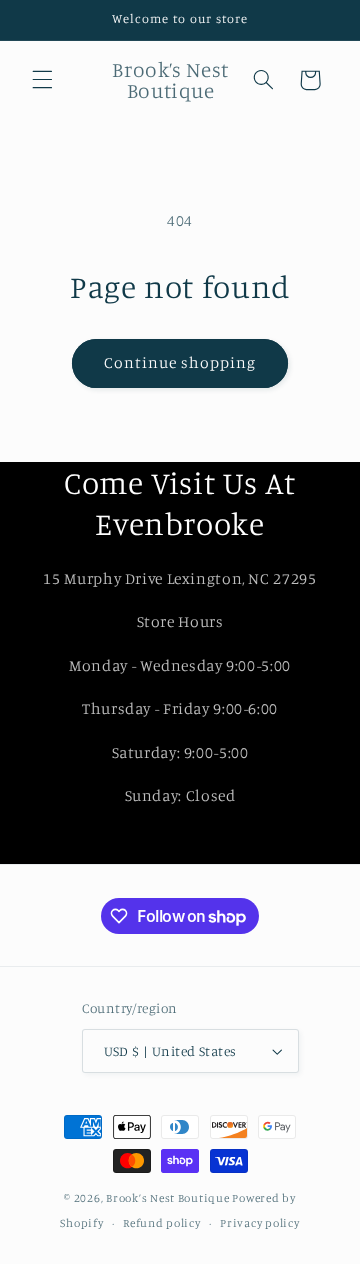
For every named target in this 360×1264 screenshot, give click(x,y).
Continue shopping (180, 362)
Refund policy (162, 1223)
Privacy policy (259, 1223)
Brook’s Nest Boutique (167, 1198)
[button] (42, 80)
